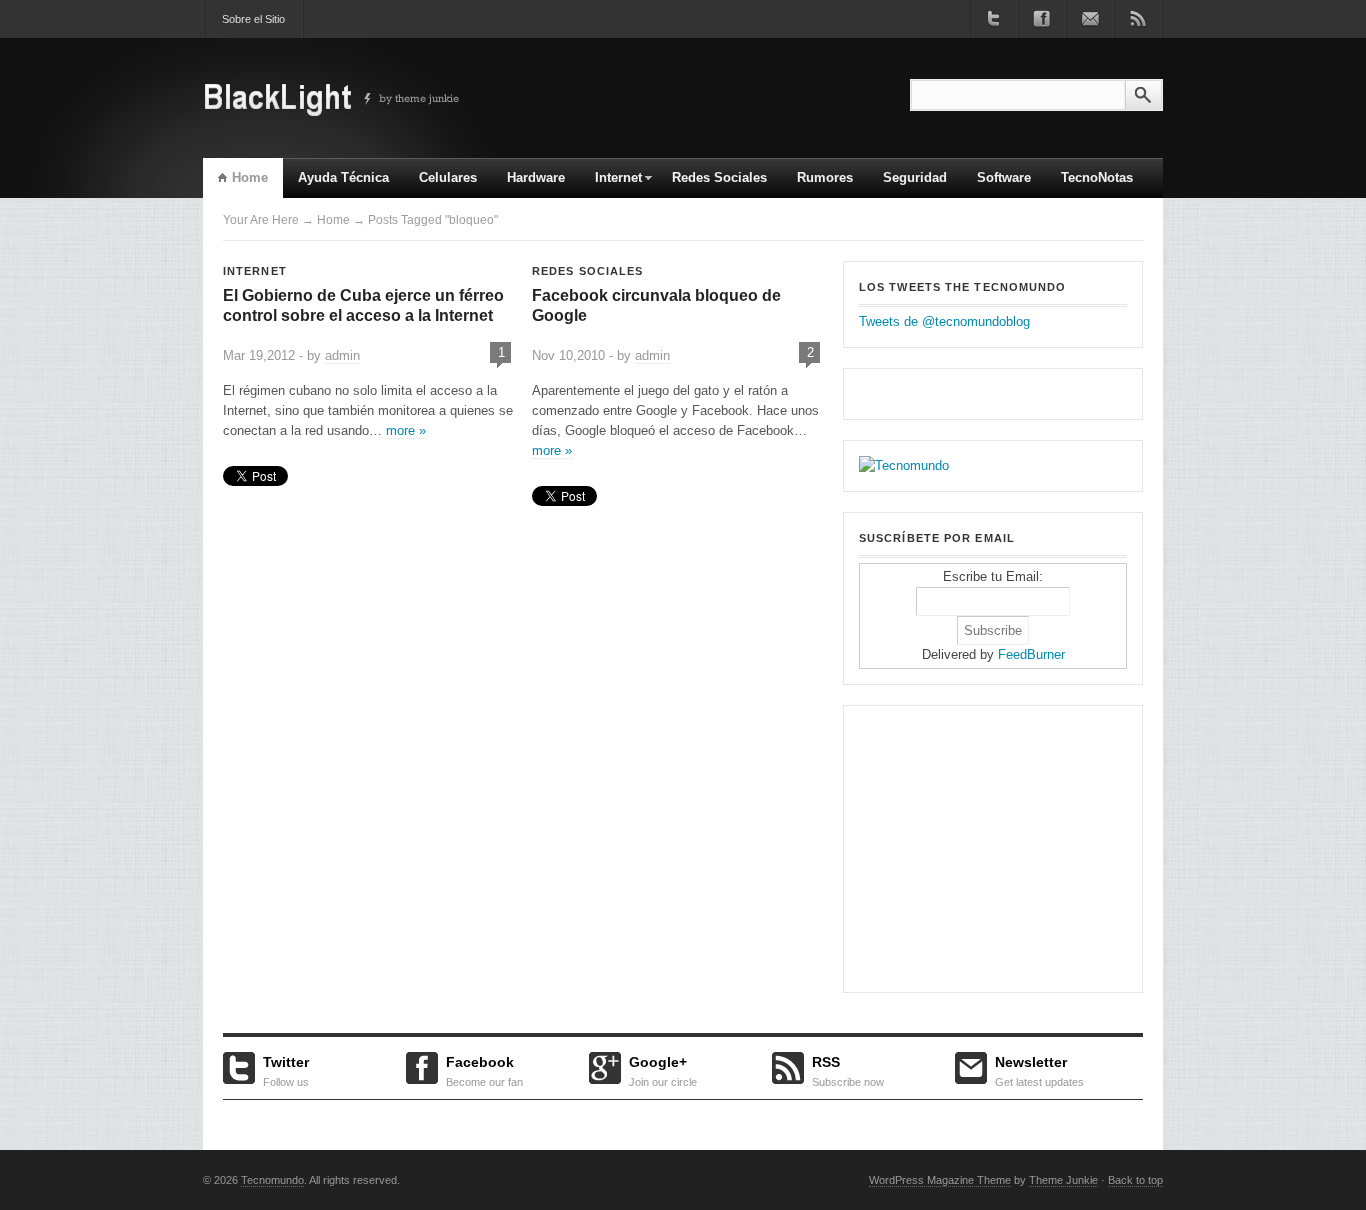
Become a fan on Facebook (1042, 19)
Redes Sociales (719, 177)
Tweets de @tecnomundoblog (944, 321)
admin (342, 355)
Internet (611, 184)
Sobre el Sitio (253, 19)
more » (406, 430)
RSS (848, 1069)
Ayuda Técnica (343, 177)
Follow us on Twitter (994, 19)
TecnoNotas (1097, 177)
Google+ (663, 1069)
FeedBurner (1031, 654)
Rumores (825, 177)
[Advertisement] (984, 846)
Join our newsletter (1090, 19)
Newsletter (1039, 1069)
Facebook (484, 1069)
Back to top (1135, 1180)
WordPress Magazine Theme (940, 1180)
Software (1004, 177)
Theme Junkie (1063, 1180)
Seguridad (915, 177)
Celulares (448, 177)
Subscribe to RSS (1138, 19)
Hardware (536, 177)
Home (250, 177)
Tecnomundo (272, 1180)
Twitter (286, 1069)
